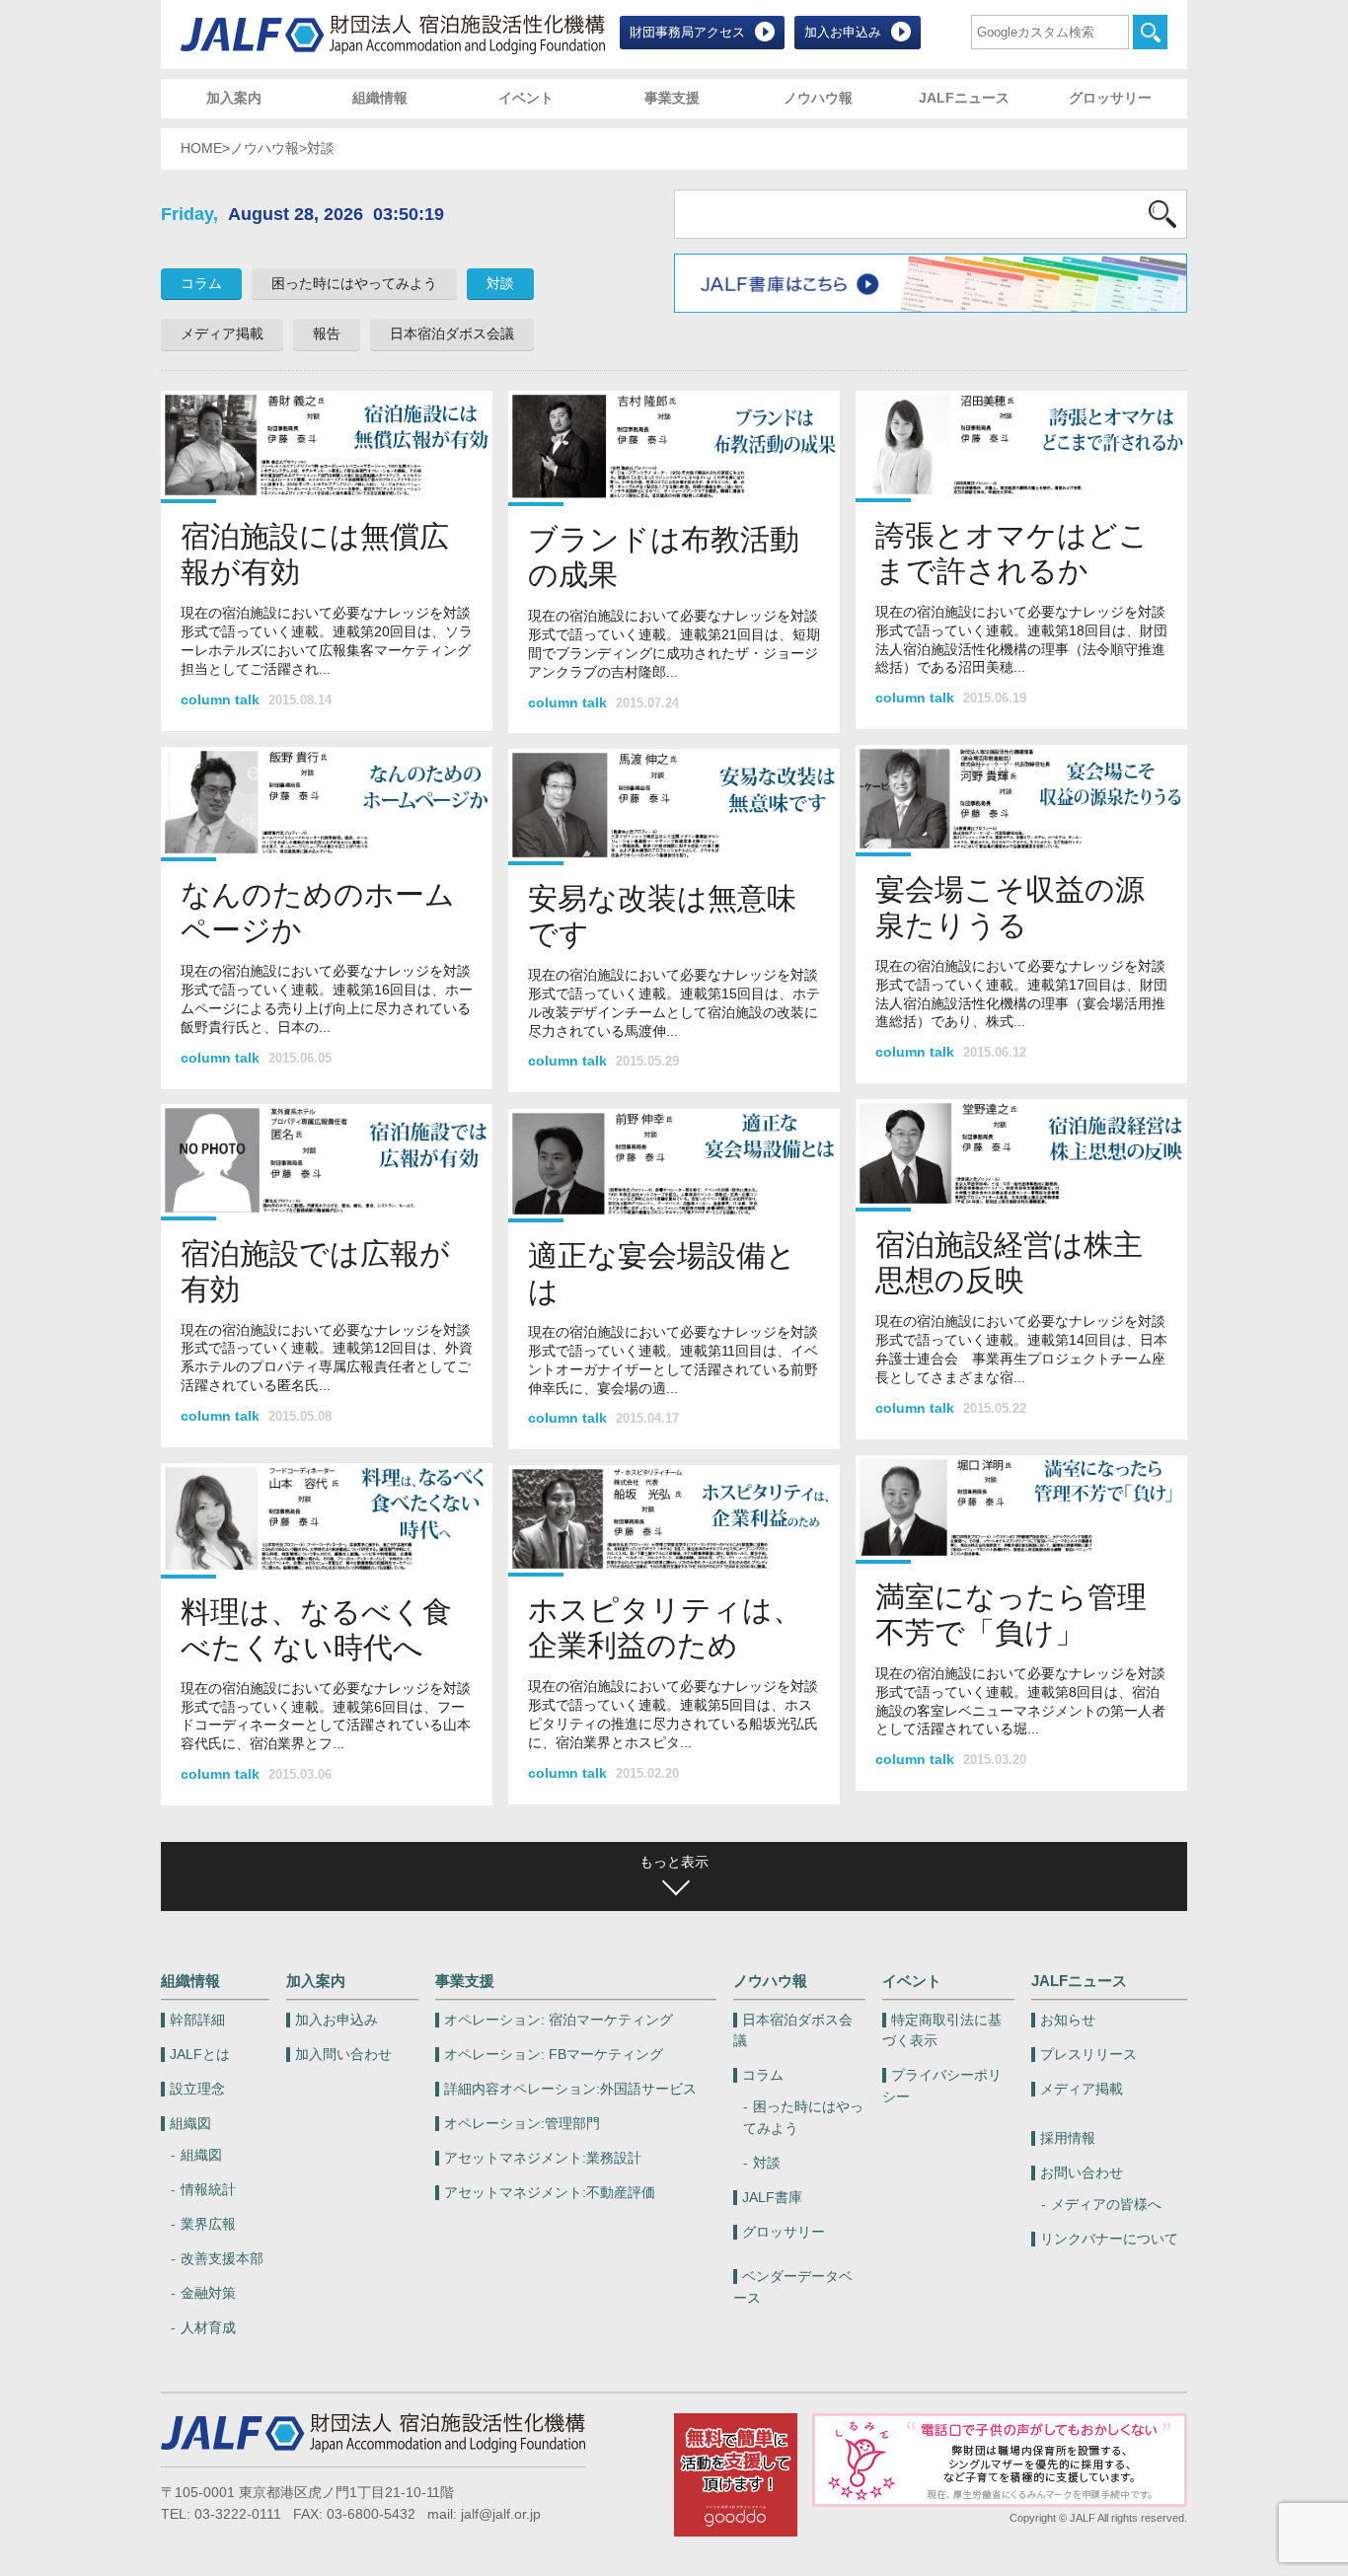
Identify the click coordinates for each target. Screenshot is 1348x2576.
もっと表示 (674, 1862)
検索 (1150, 32)
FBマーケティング (554, 2055)
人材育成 (208, 2328)
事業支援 (672, 98)
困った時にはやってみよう (354, 284)
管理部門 (522, 2124)
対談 (500, 284)
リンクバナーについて (1109, 2239)
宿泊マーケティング (559, 2020)
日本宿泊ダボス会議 (452, 334)
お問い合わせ (1082, 2173)
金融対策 (208, 2293)
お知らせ (1068, 2020)
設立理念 (197, 2089)
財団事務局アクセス (687, 32)
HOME (201, 148)
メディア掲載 (222, 334)
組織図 (190, 2124)
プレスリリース (1088, 2055)
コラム (201, 284)
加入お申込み (843, 32)
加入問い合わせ (343, 2055)
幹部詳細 (197, 2020)
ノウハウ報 (818, 98)
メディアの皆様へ (1106, 2205)
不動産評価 (550, 2193)
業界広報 (208, 2224)
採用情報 (1068, 2138)
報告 (327, 334)
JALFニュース (964, 98)
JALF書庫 (772, 2198)
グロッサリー (1110, 98)
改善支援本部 (222, 2259)
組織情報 (380, 98)
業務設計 (543, 2158)
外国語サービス (570, 2089)
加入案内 (234, 98)
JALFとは (200, 2055)
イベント (526, 98)
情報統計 (208, 2190)
